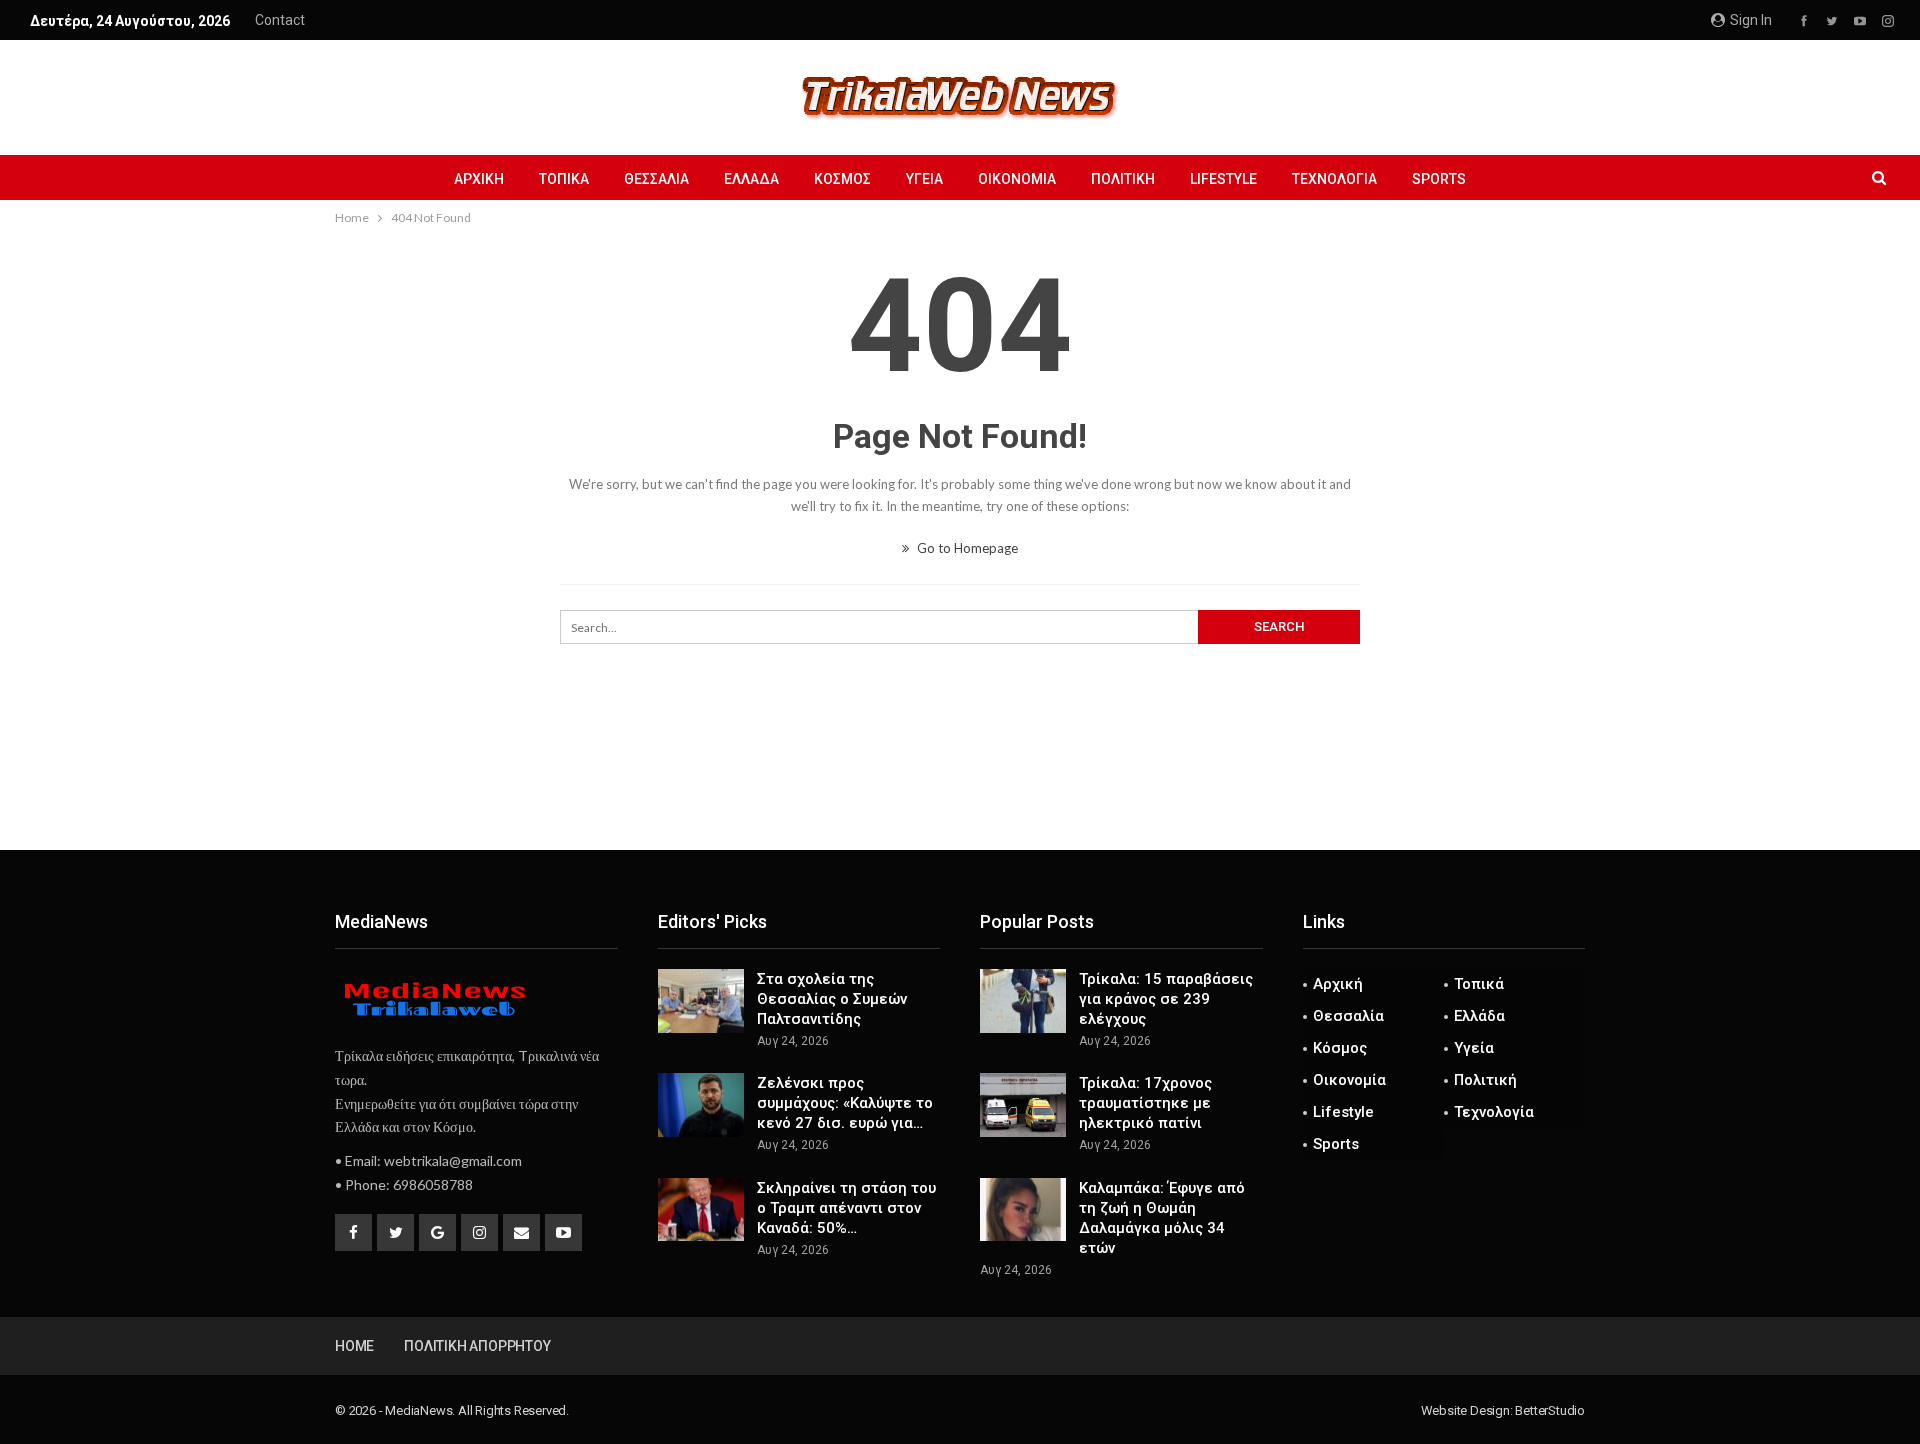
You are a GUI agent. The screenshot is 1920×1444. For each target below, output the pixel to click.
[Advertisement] (960, 784)
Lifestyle (1223, 179)
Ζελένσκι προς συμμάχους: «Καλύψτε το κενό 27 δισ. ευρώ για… (845, 1103)
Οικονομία (1017, 179)
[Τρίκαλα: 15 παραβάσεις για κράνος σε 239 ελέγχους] (1023, 1001)
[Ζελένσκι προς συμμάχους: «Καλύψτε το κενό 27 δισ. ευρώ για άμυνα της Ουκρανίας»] (701, 1105)
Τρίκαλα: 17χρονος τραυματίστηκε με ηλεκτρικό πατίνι (1145, 1103)
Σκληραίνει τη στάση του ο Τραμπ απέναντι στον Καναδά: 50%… (846, 1208)
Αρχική (479, 179)
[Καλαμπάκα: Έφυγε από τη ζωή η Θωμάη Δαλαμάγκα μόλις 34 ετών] (1023, 1210)
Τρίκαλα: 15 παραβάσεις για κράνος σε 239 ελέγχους (1166, 999)
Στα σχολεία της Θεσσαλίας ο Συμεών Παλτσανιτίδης (832, 999)
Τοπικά (564, 179)
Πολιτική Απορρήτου (477, 1346)
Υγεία (924, 179)
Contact (280, 20)
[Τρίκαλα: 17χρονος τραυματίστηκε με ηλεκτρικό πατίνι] (1023, 1105)
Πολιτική (1123, 179)
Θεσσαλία (656, 179)
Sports (1439, 179)
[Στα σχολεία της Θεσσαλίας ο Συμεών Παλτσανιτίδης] (701, 1001)
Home (354, 1346)
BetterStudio (1550, 1410)
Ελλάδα (751, 179)
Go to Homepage (966, 548)
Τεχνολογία (1334, 179)
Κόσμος (842, 179)
